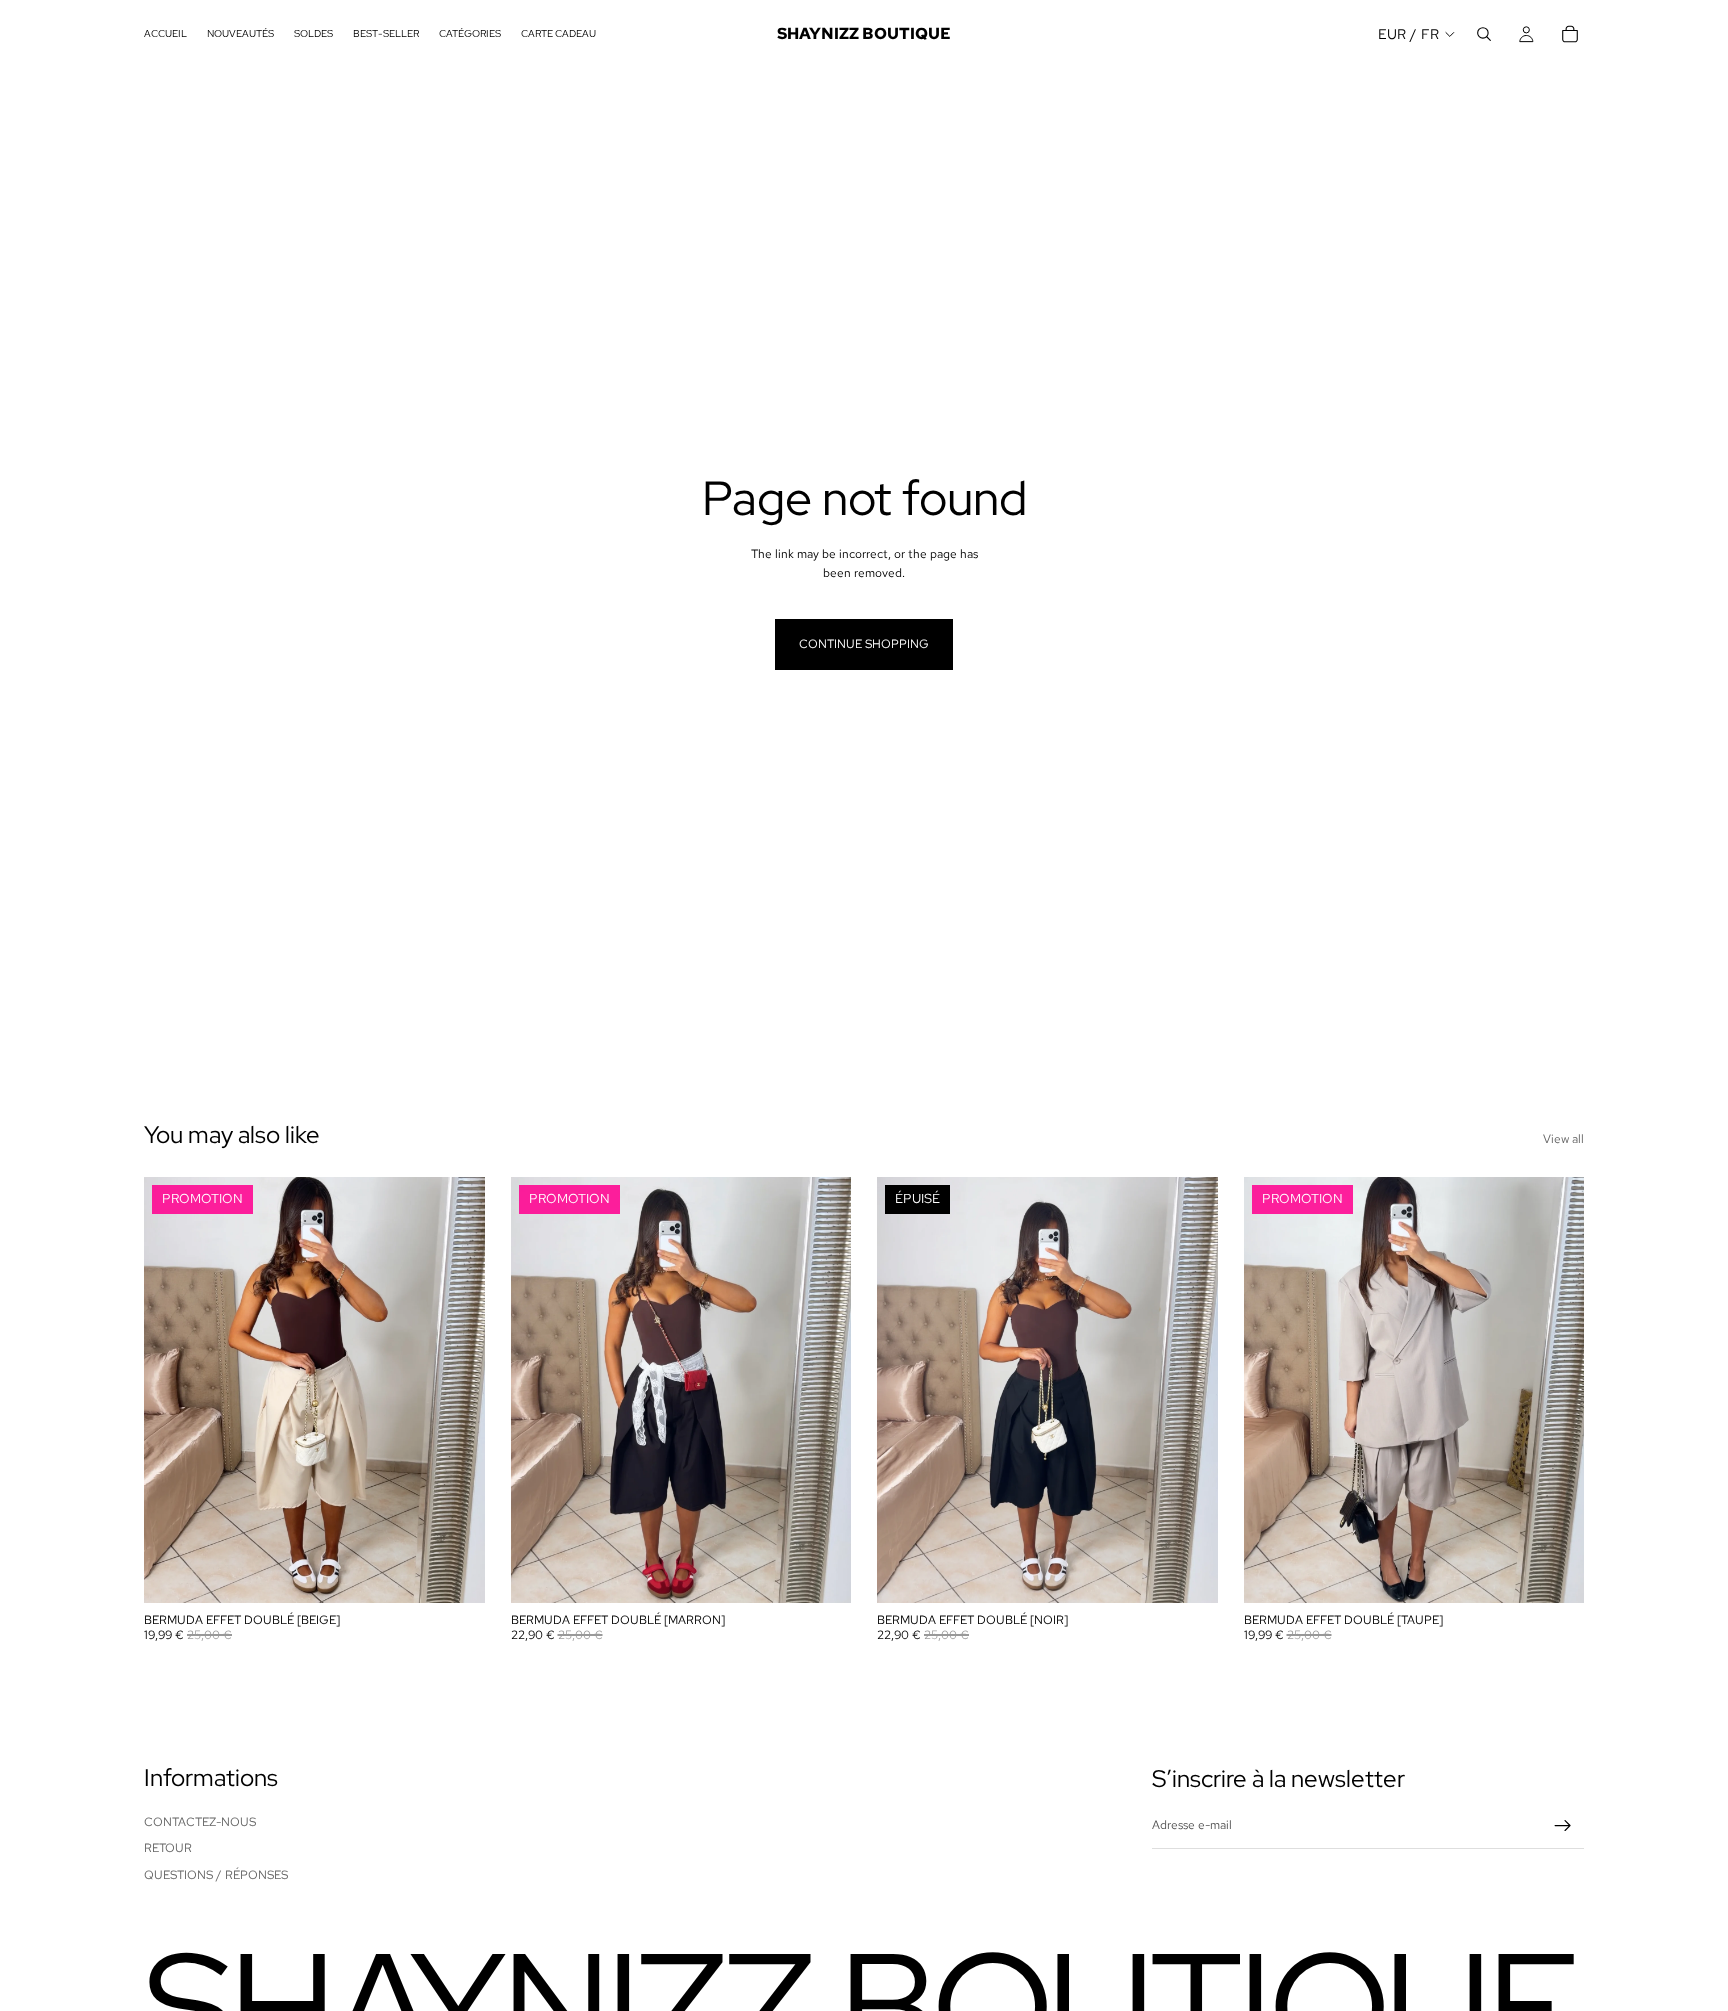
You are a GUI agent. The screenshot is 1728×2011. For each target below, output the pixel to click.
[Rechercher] (1484, 34)
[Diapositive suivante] (455, 1390)
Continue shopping (864, 644)
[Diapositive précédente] (174, 1390)
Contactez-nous (200, 1822)
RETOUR (168, 1848)
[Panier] (1570, 34)
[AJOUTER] (454, 1573)
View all (1563, 1139)
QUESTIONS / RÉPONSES (216, 1875)
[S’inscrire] (1563, 1826)
